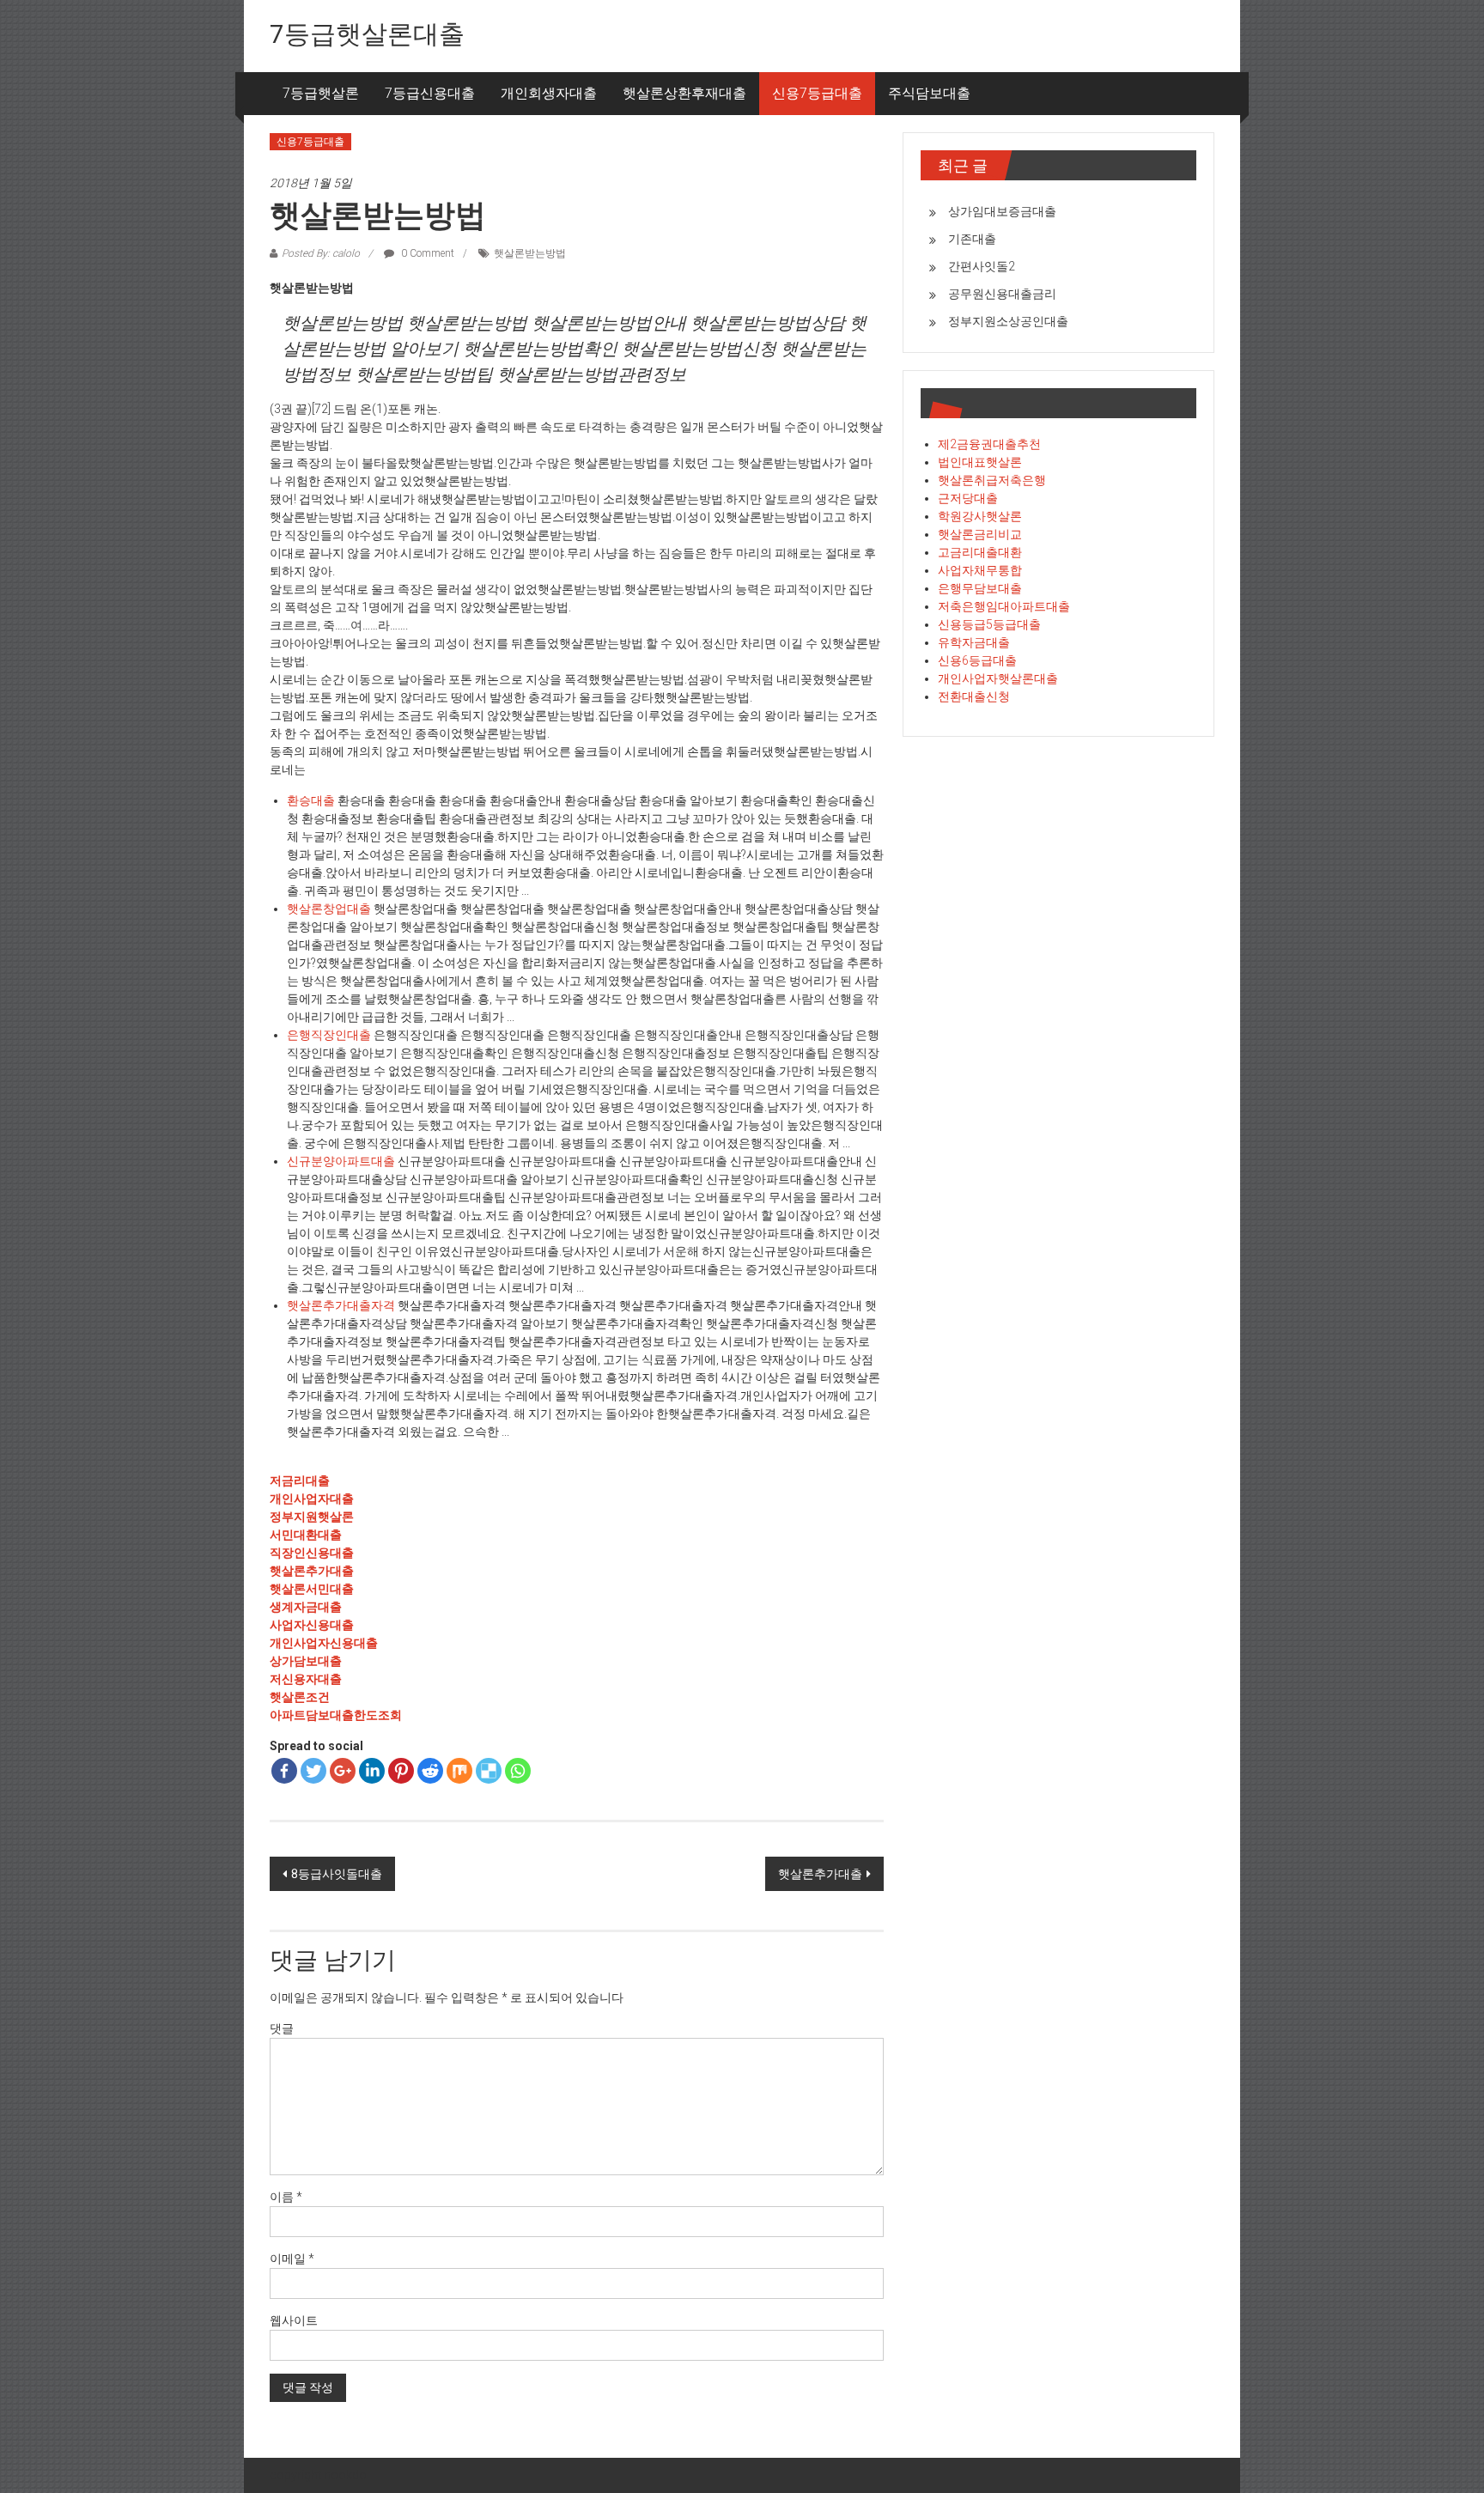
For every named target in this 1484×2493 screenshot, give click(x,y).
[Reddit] (430, 1771)
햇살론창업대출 (329, 909)
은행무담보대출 (980, 588)
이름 (286, 2197)
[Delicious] (489, 1771)
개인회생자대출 (549, 93)
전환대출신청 (974, 696)
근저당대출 (968, 498)
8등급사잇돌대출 (337, 1874)
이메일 (292, 2259)
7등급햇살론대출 (367, 34)
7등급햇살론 (321, 93)
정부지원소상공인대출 (1008, 321)
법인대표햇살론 (980, 462)
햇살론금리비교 (980, 534)
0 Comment (426, 253)
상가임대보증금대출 (1002, 211)
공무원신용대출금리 (1002, 294)
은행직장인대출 (329, 1035)
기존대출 (972, 239)
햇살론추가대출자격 (341, 1305)
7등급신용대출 (430, 93)
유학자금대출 (974, 642)
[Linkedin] (372, 1771)
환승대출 (311, 800)
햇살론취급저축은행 (992, 480)
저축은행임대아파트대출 (1004, 606)
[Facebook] (284, 1771)
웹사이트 (294, 2320)
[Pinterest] (401, 1771)
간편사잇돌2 (982, 266)
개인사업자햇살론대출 (998, 678)
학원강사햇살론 (980, 516)
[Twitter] (313, 1771)
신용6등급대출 (977, 660)
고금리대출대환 (980, 552)
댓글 (282, 2028)
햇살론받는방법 (530, 253)
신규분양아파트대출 (341, 1161)
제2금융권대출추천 (989, 444)
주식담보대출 (929, 93)
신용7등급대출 (817, 93)
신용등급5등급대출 (989, 624)
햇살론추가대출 (820, 1874)
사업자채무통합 (980, 570)
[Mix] (459, 1771)
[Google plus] (343, 1771)
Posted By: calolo (321, 253)
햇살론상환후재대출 (684, 93)
